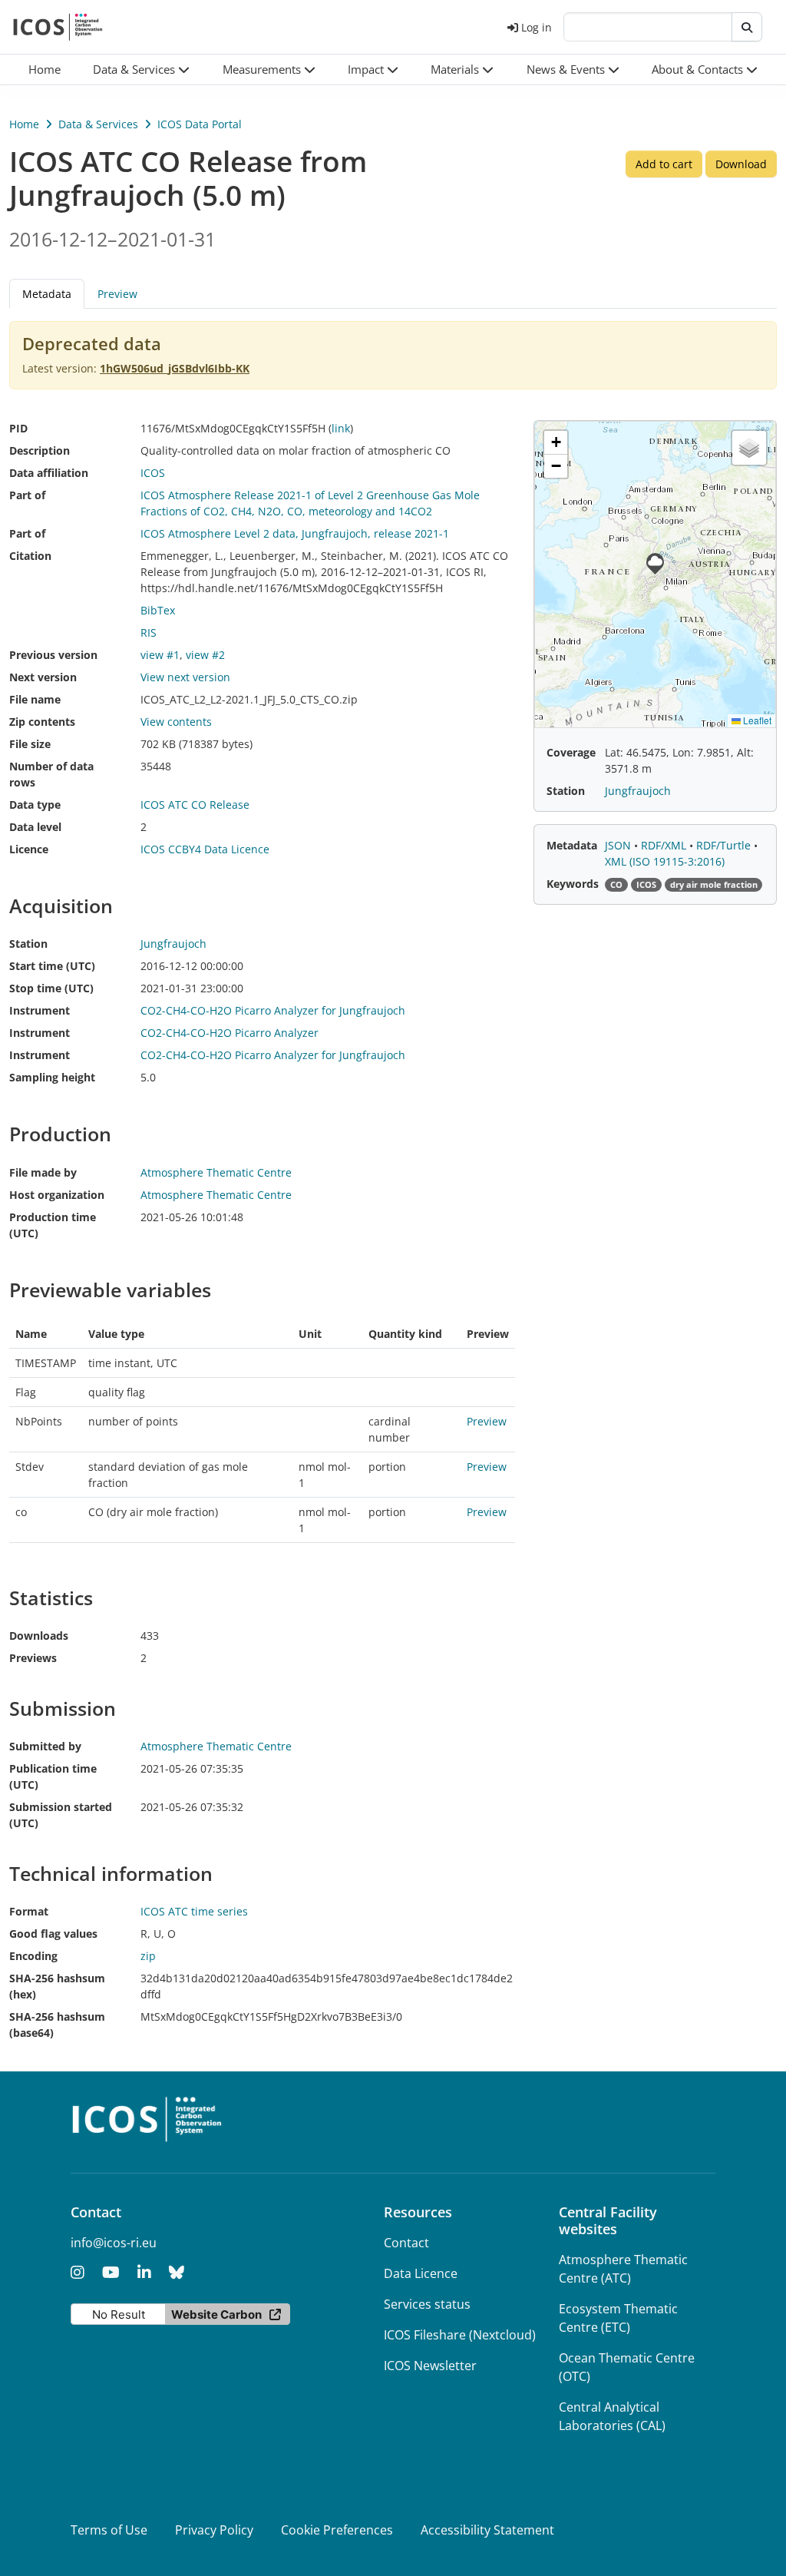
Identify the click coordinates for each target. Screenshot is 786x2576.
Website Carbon (216, 2314)
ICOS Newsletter (430, 2366)
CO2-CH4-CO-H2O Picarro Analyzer (230, 1033)
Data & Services (98, 124)
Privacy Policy (214, 2530)
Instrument (40, 1010)
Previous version (53, 655)
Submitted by (45, 1746)
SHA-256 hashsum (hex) (57, 1986)
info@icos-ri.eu (114, 2243)
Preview (117, 294)
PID (18, 428)
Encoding (33, 1956)
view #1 (160, 655)
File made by (43, 1172)
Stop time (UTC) (51, 988)
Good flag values (53, 1934)
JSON (619, 845)
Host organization (57, 1195)
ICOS (153, 473)
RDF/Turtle (725, 845)
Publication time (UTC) (53, 1776)
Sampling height (52, 1077)
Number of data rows (51, 774)
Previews (33, 1658)
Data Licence (421, 2273)
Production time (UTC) (53, 1225)
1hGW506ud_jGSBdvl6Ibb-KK (175, 368)
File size (30, 744)
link (341, 428)
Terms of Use (109, 2530)
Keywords (573, 884)
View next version (185, 677)
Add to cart (664, 164)
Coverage (571, 752)
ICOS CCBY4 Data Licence (205, 849)
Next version (43, 677)
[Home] (58, 27)
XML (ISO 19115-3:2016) (665, 861)
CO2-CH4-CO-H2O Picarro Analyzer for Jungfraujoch (273, 1010)
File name (35, 699)
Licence (29, 849)
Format (29, 1911)
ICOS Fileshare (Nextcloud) (460, 2335)
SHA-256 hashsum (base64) (57, 2025)
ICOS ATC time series (194, 1911)
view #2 (205, 655)
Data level (35, 827)
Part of (27, 495)
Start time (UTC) (52, 966)
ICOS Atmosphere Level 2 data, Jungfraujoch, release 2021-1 (295, 533)
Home (24, 124)
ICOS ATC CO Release (195, 805)
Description (40, 450)
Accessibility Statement (487, 2530)
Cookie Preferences (337, 2530)
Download (741, 164)
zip (148, 1956)
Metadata (572, 845)
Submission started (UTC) (61, 1815)
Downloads (39, 1636)
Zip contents (42, 722)
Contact (406, 2243)
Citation (30, 556)
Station (28, 944)
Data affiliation (49, 473)
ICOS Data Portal (200, 124)
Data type (35, 805)
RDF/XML (665, 845)
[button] (141, 70)
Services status (427, 2304)
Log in (537, 27)
